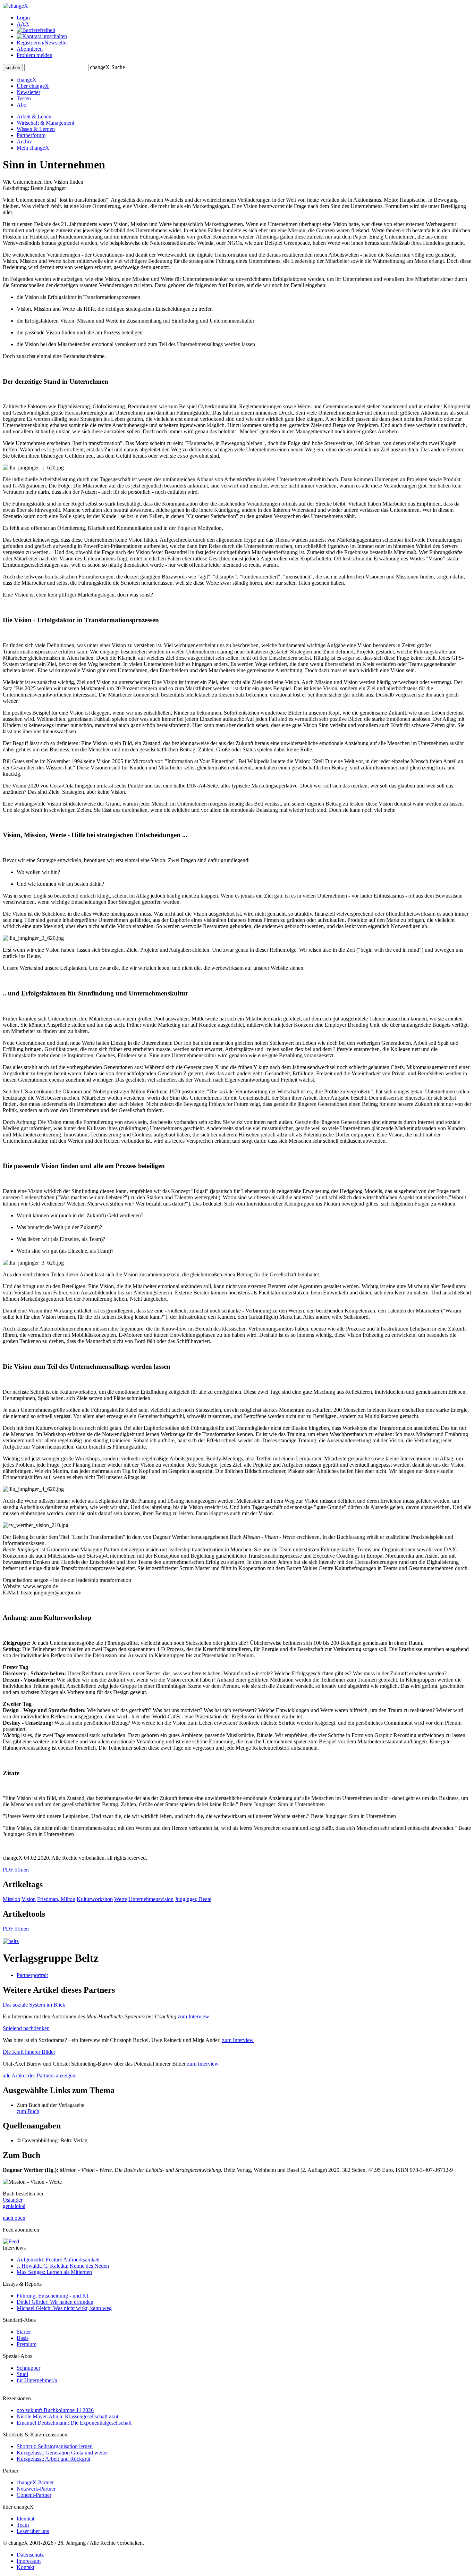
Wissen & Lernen (36, 129)
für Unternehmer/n (37, 2380)
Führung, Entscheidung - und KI (52, 2296)
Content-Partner (34, 2495)
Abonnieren (30, 49)
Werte (121, 1899)
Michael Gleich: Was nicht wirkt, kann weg (64, 2308)
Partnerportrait (32, 1975)
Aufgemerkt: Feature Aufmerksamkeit (58, 2260)
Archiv (24, 141)
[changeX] (15, 6)
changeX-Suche (107, 67)
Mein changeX (33, 148)
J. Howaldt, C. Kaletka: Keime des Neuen (63, 2266)
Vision (29, 1899)
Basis (23, 2338)
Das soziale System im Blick (34, 2005)
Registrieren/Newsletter (42, 43)
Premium (27, 2344)
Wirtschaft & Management (45, 123)
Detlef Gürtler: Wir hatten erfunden (55, 2302)
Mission (11, 1899)
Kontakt (26, 2567)
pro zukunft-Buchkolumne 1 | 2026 (55, 2410)
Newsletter (28, 92)
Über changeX (33, 86)
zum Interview (193, 2016)
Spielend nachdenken (26, 2028)
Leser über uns (33, 2531)
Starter (24, 2332)
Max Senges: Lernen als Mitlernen (54, 2272)
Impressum (29, 2561)
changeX (27, 80)
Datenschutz (30, 2555)
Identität (26, 2519)
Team (23, 2525)
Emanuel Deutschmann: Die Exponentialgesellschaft (74, 2423)
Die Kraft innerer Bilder (29, 2052)
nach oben (14, 2218)
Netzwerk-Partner (36, 2489)
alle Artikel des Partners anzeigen (39, 2075)
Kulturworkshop (95, 1899)
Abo (22, 105)
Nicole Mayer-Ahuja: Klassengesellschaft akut (67, 2416)
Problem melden (35, 55)
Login (23, 18)
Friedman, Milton (56, 1899)
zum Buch (28, 2111)
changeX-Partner (35, 2482)
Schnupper (28, 2368)
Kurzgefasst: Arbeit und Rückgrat (53, 2459)
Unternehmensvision (151, 1899)
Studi (22, 2374)
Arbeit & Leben (34, 116)
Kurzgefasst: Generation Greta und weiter (62, 2453)
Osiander (13, 2200)
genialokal (14, 2206)
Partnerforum (31, 135)
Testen (24, 98)
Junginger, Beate (193, 1899)
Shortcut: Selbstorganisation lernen (55, 2446)
